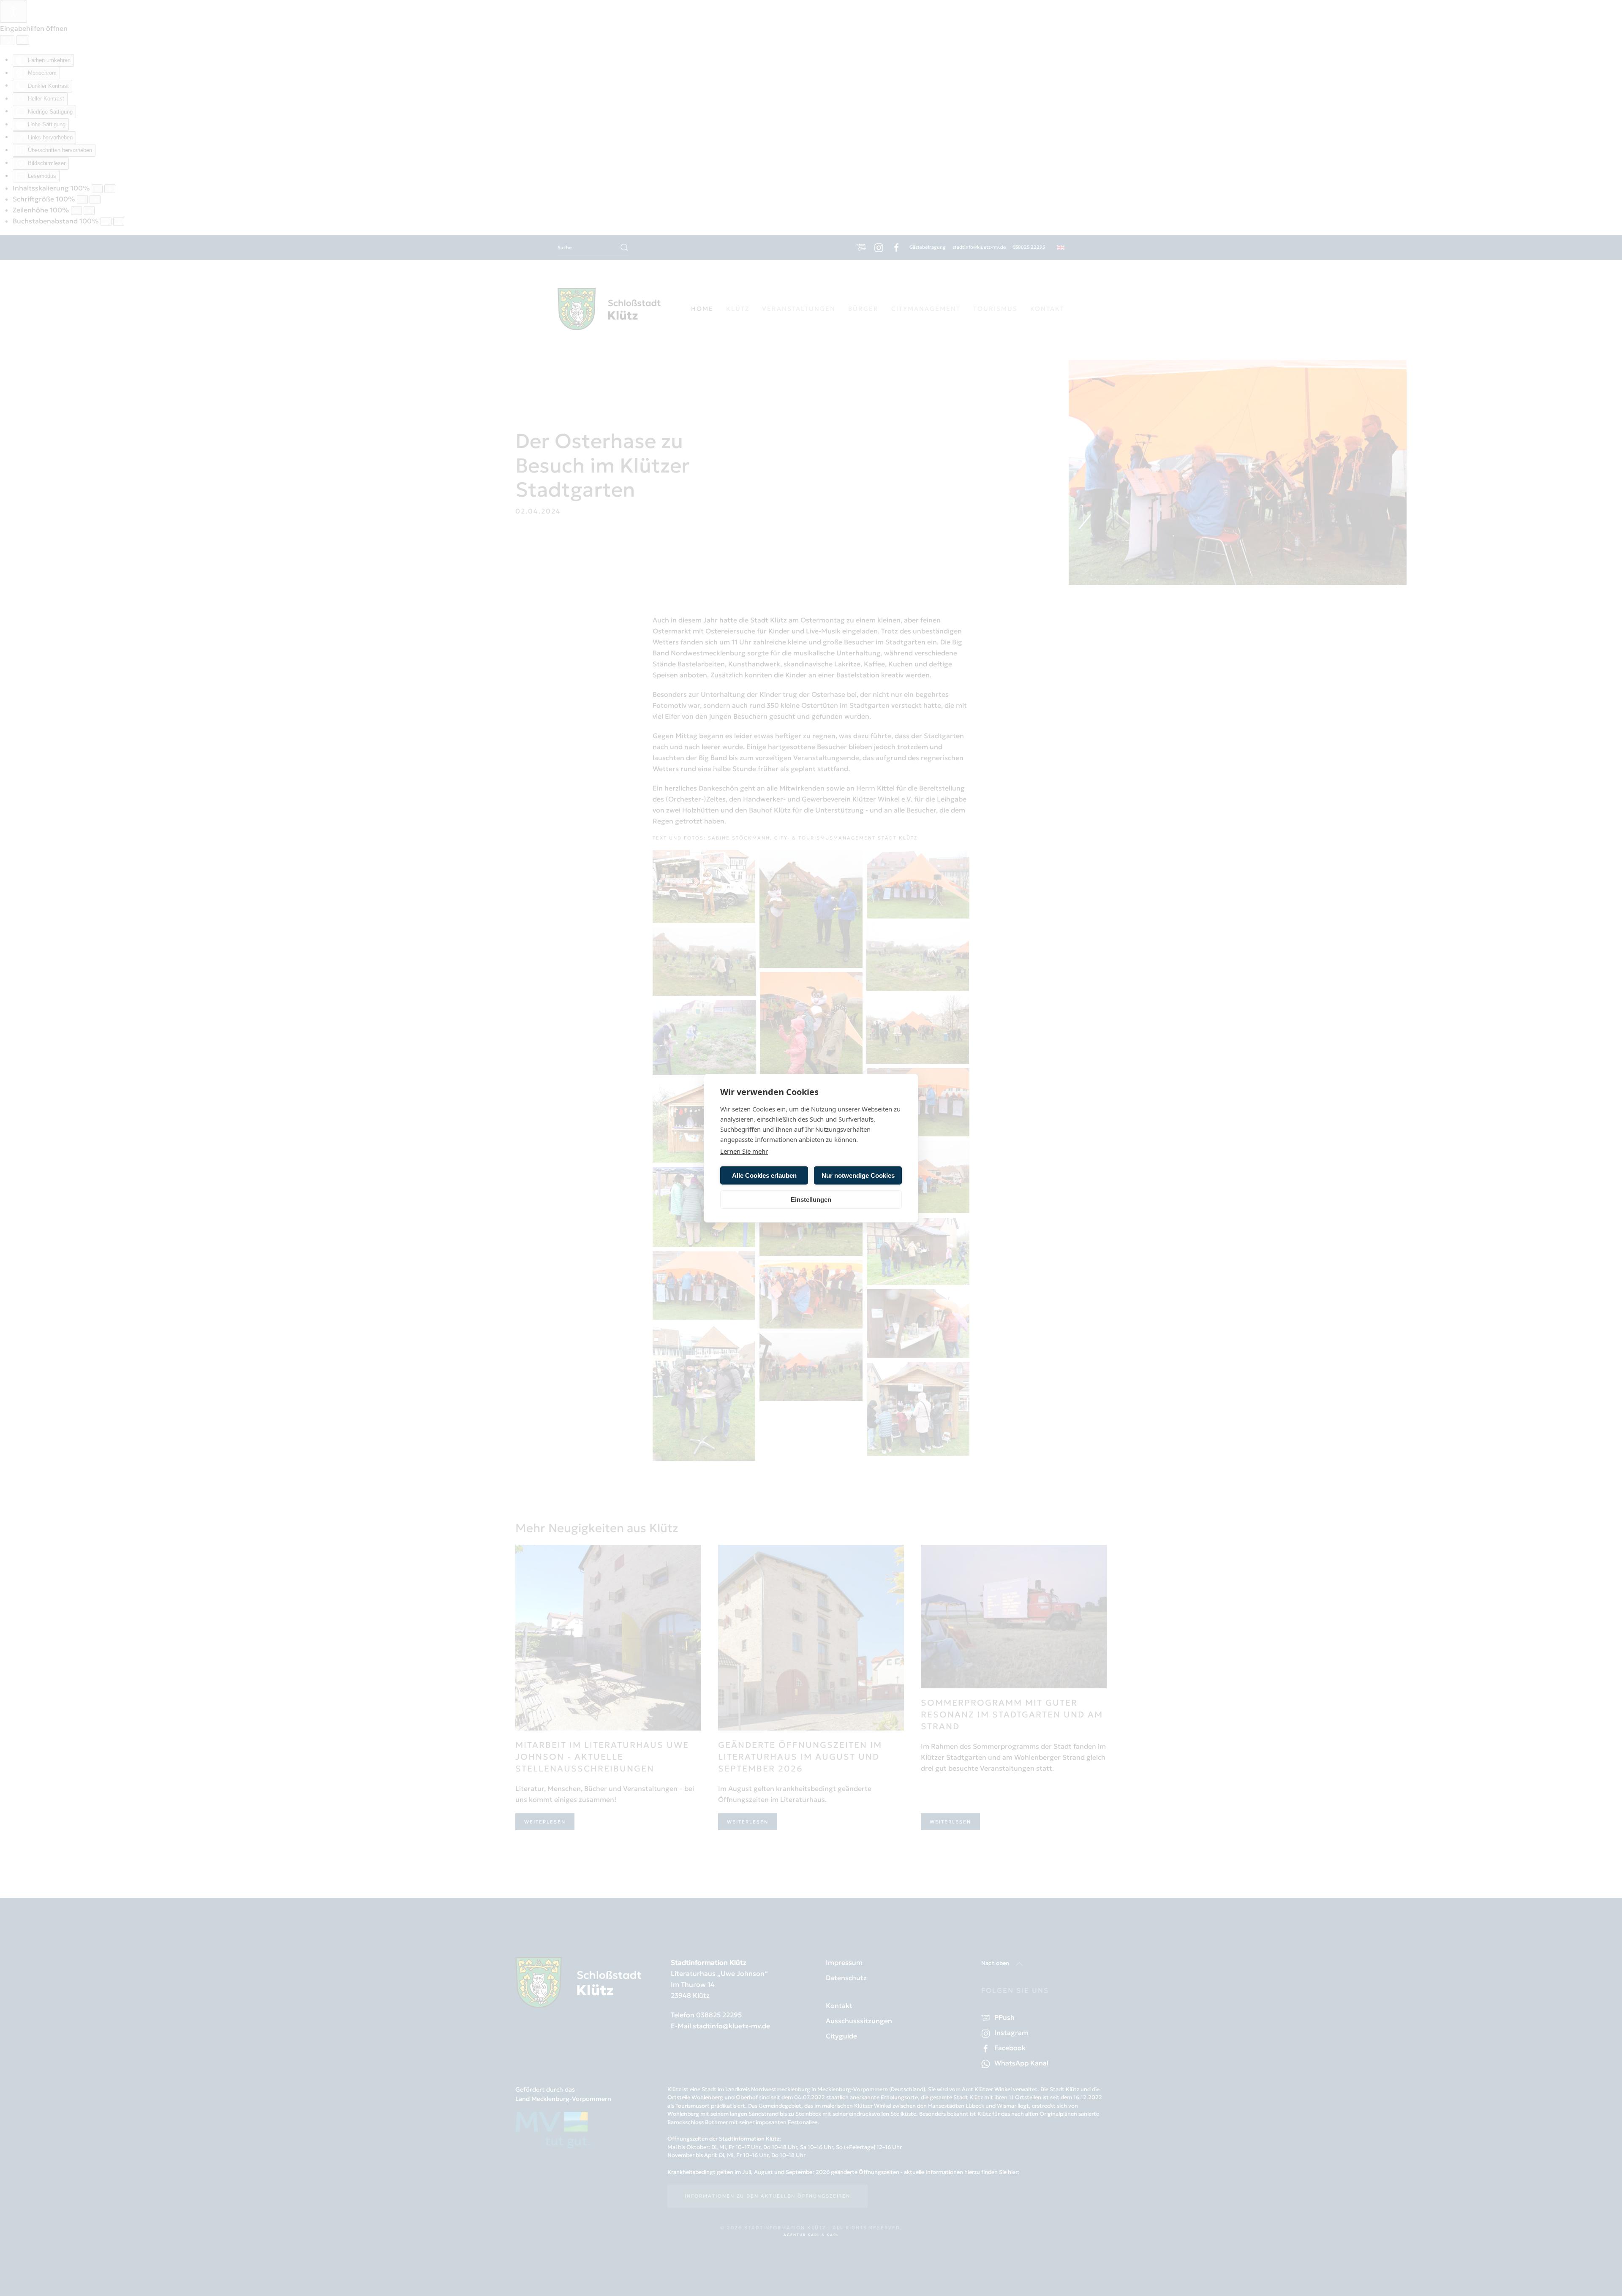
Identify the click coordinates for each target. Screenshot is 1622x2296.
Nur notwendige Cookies (858, 1175)
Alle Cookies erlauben (764, 1175)
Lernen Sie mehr (744, 1151)
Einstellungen (811, 1199)
